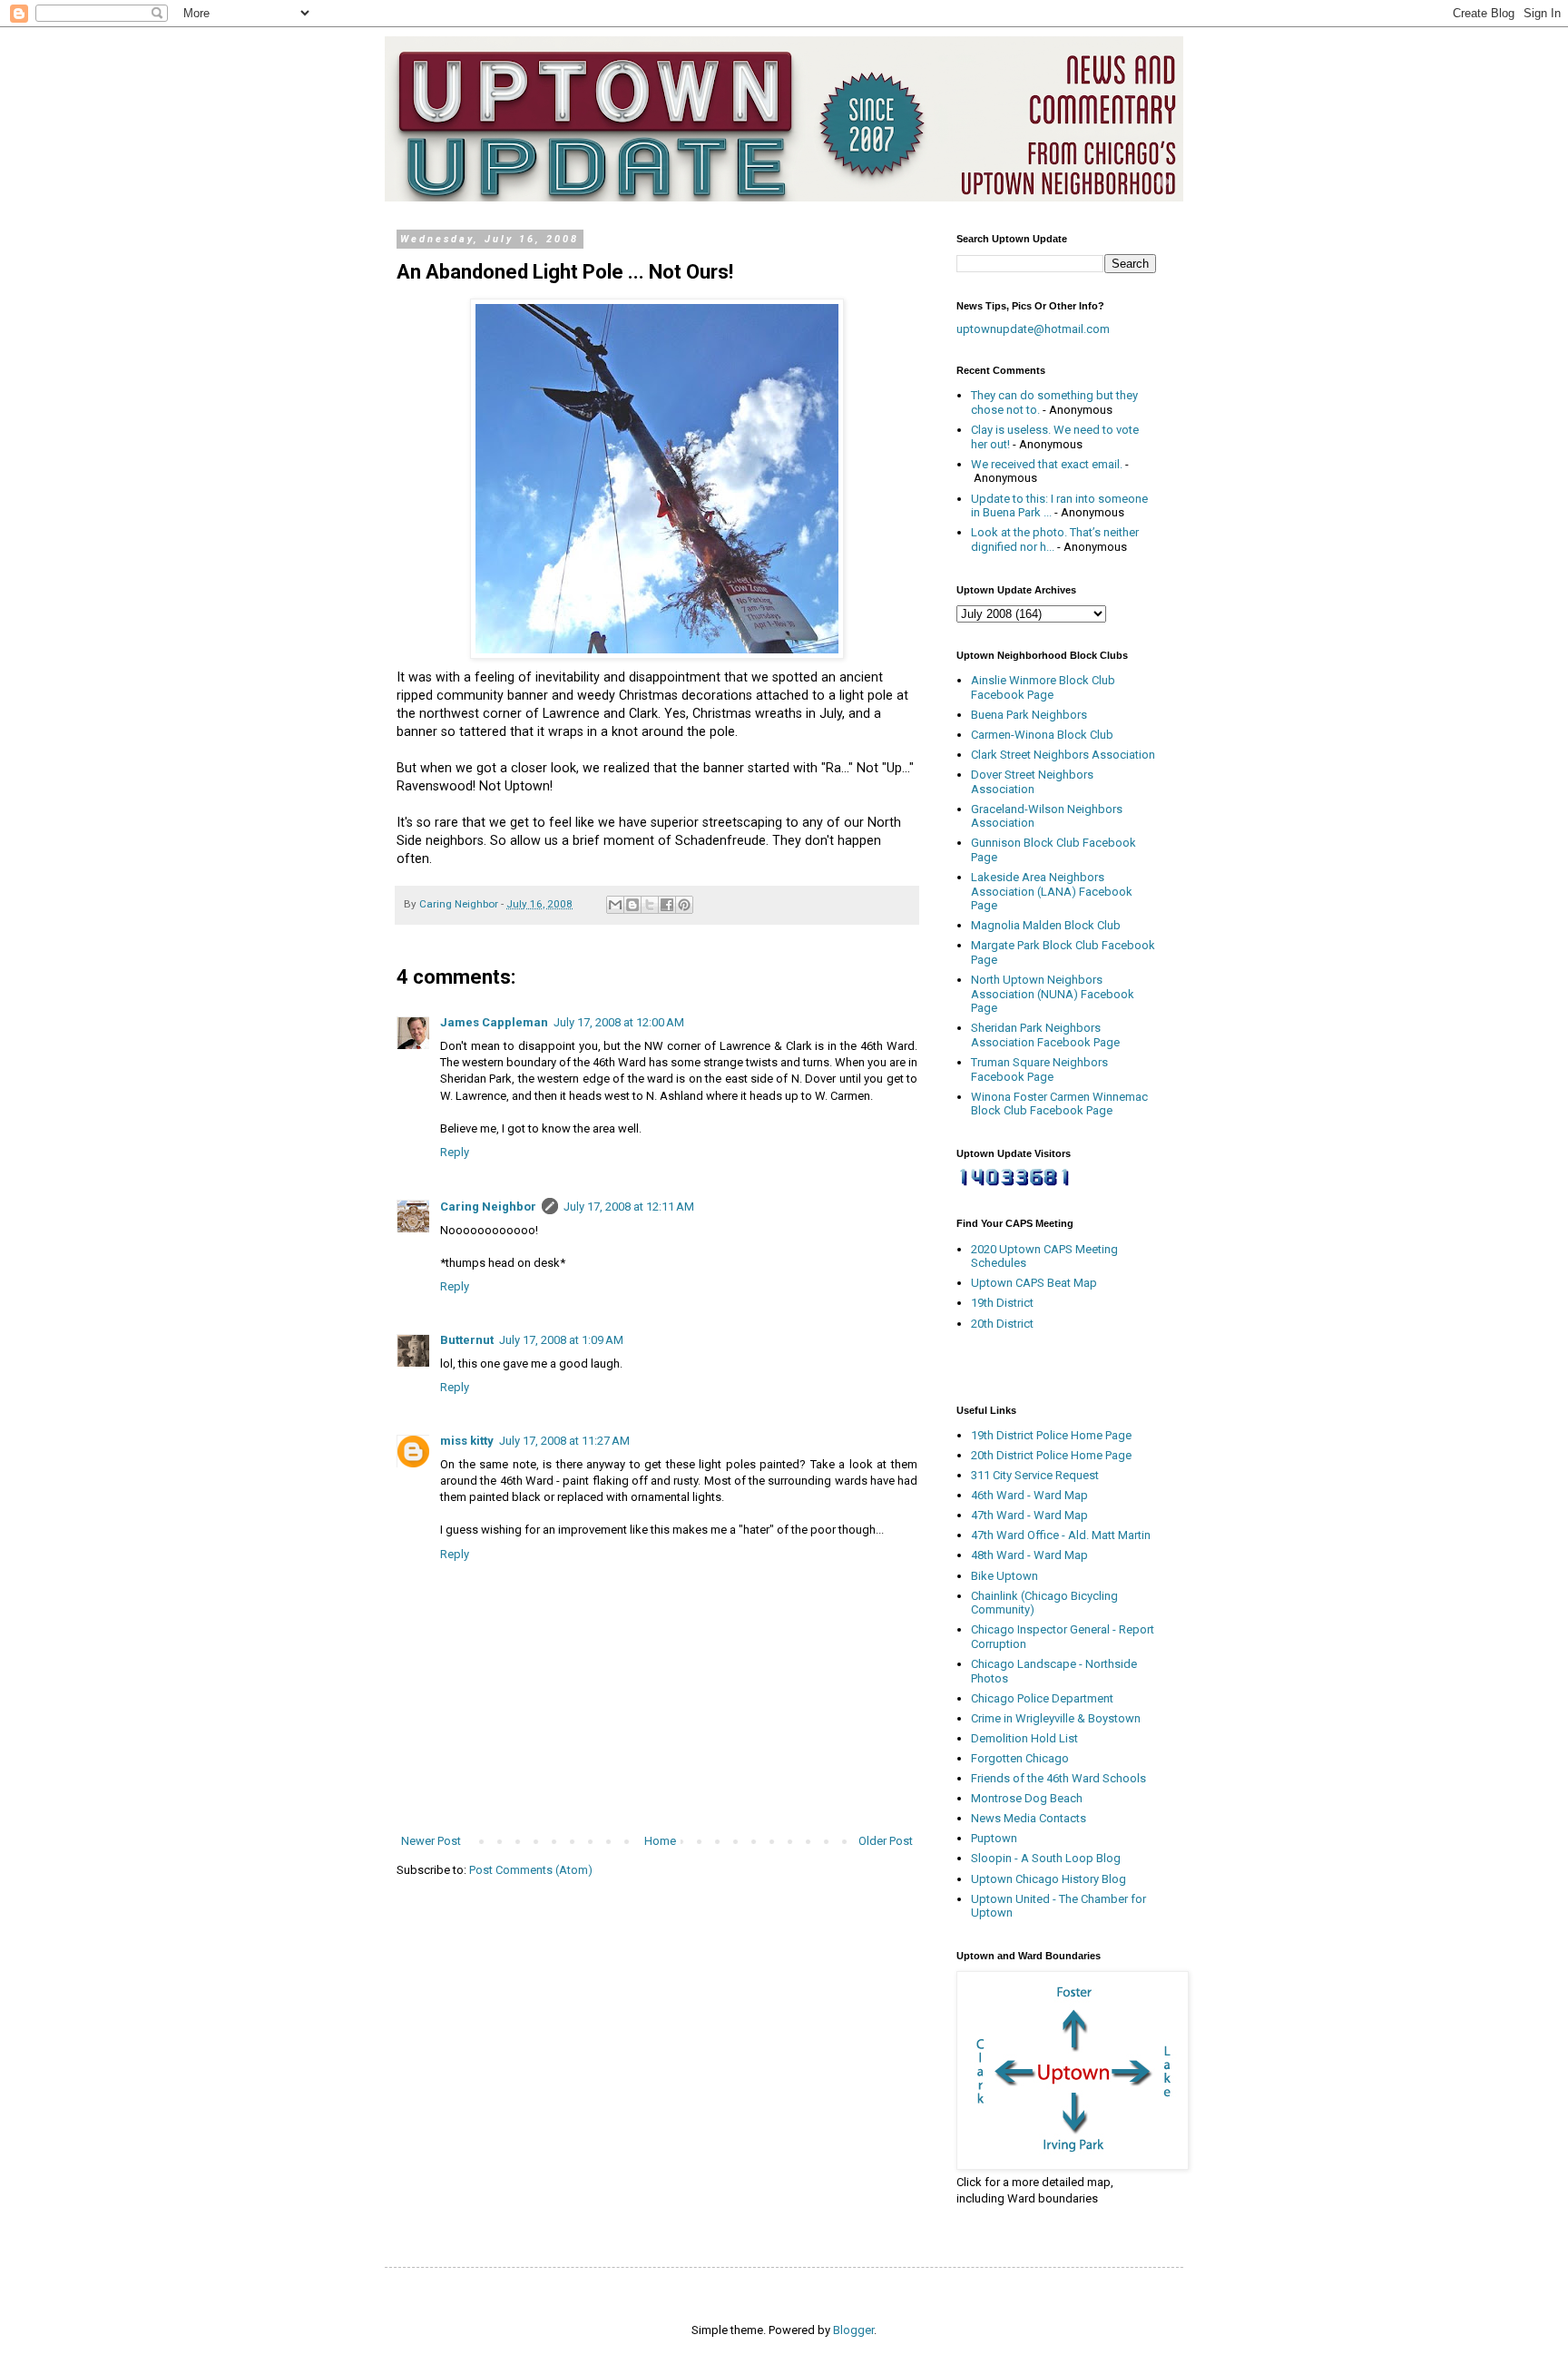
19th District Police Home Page (1051, 1435)
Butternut (467, 1340)
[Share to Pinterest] (684, 905)
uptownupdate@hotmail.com (1033, 329)
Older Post (886, 1841)
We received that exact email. (1047, 464)
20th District (1002, 1324)
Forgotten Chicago (1020, 1758)
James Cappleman (494, 1022)
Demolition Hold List (1024, 1738)
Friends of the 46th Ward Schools (1058, 1778)
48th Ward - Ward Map (1029, 1555)
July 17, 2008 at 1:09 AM (561, 1340)
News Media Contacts (1029, 1818)
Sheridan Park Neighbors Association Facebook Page (1045, 1035)
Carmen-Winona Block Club (1042, 735)
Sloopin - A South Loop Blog (1046, 1858)
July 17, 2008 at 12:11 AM (629, 1207)
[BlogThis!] (632, 905)
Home (660, 1841)
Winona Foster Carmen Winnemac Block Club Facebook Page (1059, 1104)
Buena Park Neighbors (1029, 715)
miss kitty (467, 1441)
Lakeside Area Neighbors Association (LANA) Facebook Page (1052, 891)
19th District (1002, 1303)
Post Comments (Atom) (531, 1870)
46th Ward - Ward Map (1029, 1495)
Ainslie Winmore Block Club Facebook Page (1043, 687)
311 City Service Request (1035, 1475)
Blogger (853, 2330)
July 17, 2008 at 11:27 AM (564, 1441)
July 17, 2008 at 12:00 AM (619, 1022)
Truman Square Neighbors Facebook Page (1039, 1069)
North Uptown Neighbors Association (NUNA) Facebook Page (1053, 994)
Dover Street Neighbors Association (1032, 782)
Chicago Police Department (1042, 1698)
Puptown (994, 1838)
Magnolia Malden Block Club (1046, 925)
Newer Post (431, 1841)
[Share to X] (650, 905)
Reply (455, 1152)
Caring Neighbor (488, 1207)
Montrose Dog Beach (1027, 1798)
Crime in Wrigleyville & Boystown (1056, 1718)
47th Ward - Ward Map (1029, 1515)
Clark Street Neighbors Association (1063, 755)
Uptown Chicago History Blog (1049, 1879)
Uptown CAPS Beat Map (1034, 1283)
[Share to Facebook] (667, 905)
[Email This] (615, 905)
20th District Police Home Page (1051, 1455)
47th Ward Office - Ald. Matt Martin (1061, 1535)
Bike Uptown (1004, 1576)
